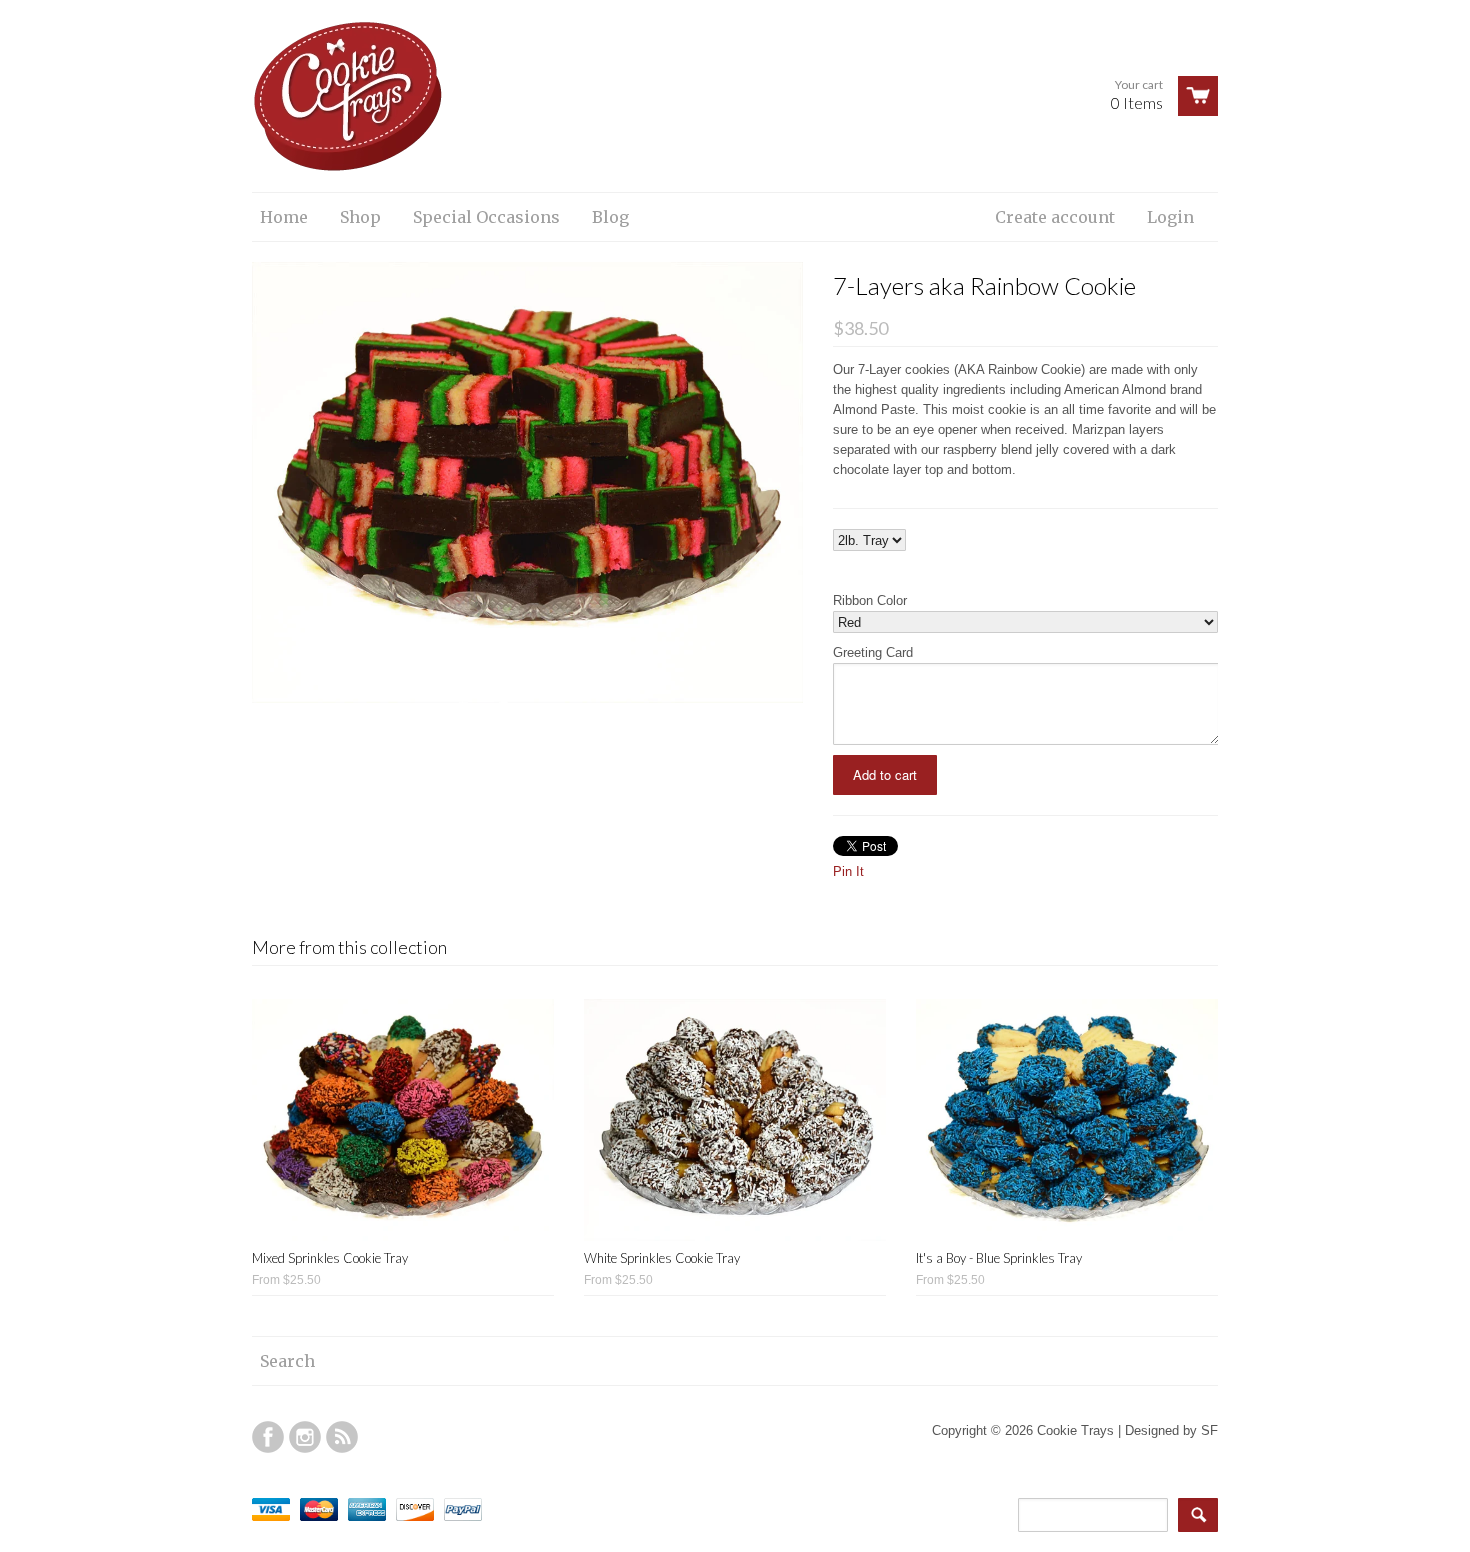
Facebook (268, 1437)
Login (1170, 217)
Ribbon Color (870, 600)
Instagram (305, 1437)
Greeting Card (873, 652)
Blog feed (342, 1437)
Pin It (848, 871)
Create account (1055, 217)
